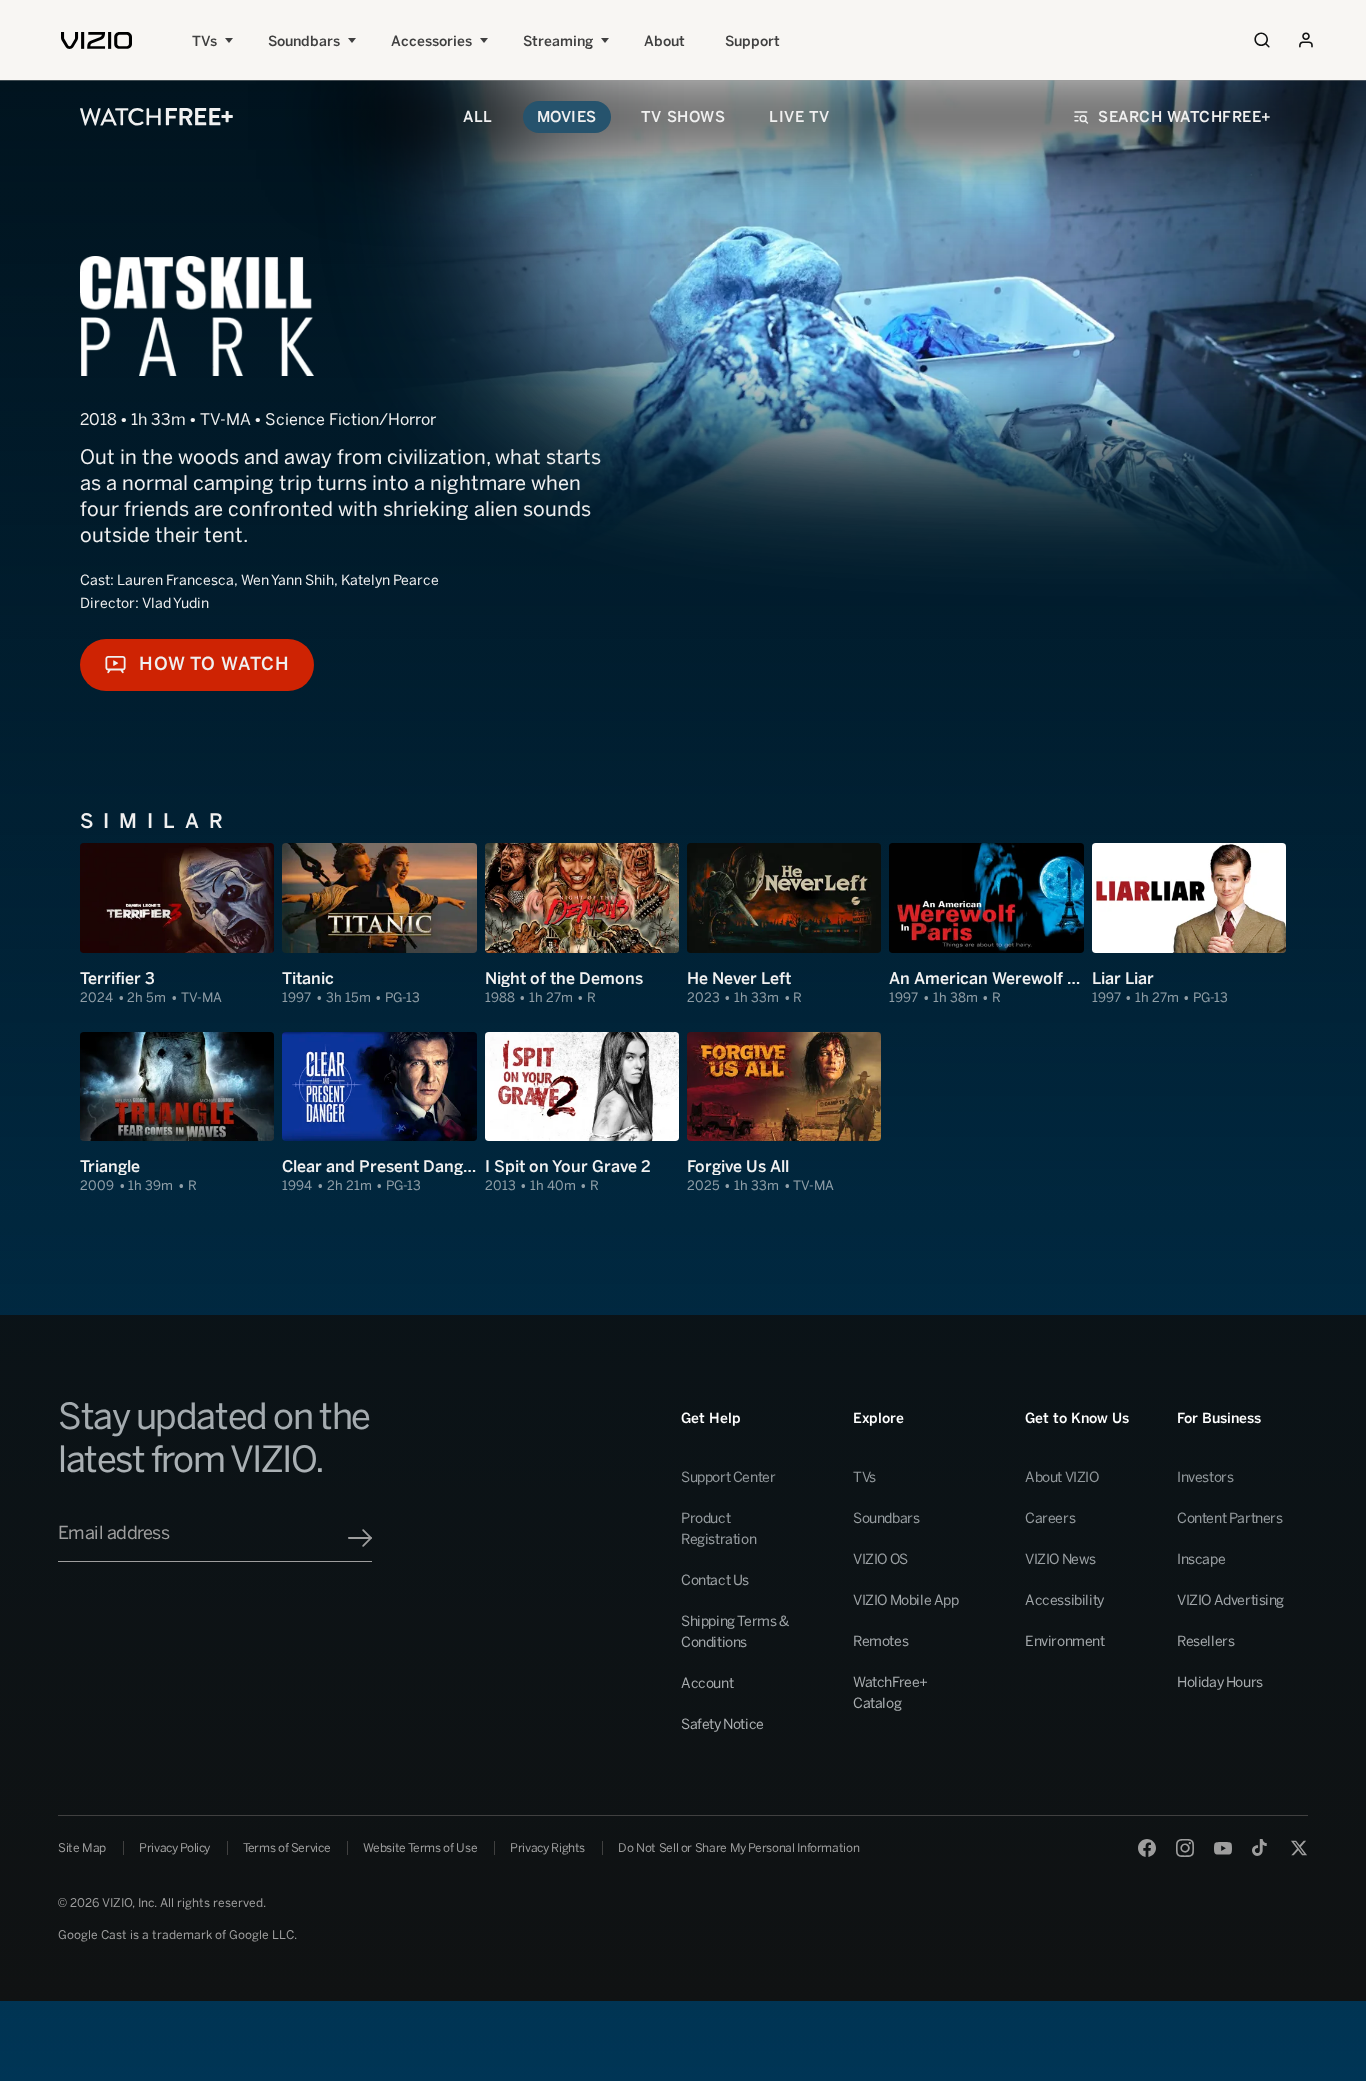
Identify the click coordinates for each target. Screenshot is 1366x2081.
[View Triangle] (177, 1113)
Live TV (799, 117)
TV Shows (683, 117)
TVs (204, 41)
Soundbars (304, 41)
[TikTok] (1261, 1848)
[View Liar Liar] (1189, 924)
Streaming (558, 41)
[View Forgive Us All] (784, 1113)
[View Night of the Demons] (582, 924)
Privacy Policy (174, 1848)
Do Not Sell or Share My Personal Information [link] (738, 1848)
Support (752, 41)
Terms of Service (286, 1848)
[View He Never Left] (784, 924)
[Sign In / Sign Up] (1306, 40)
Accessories (431, 41)
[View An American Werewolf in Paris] (986, 924)
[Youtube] (1223, 1848)
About (664, 41)
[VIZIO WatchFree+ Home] (156, 117)
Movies (567, 117)
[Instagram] (1185, 1848)
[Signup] (360, 1538)
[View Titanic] (379, 924)
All (478, 117)
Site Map (82, 1848)
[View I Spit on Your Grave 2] (582, 1113)
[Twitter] (1299, 1848)
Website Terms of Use (420, 1848)
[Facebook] (1147, 1848)
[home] (96, 40)
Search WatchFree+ (1185, 117)
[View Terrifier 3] (177, 924)
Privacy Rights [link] (547, 1848)
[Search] (1262, 40)
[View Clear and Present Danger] (379, 1113)
